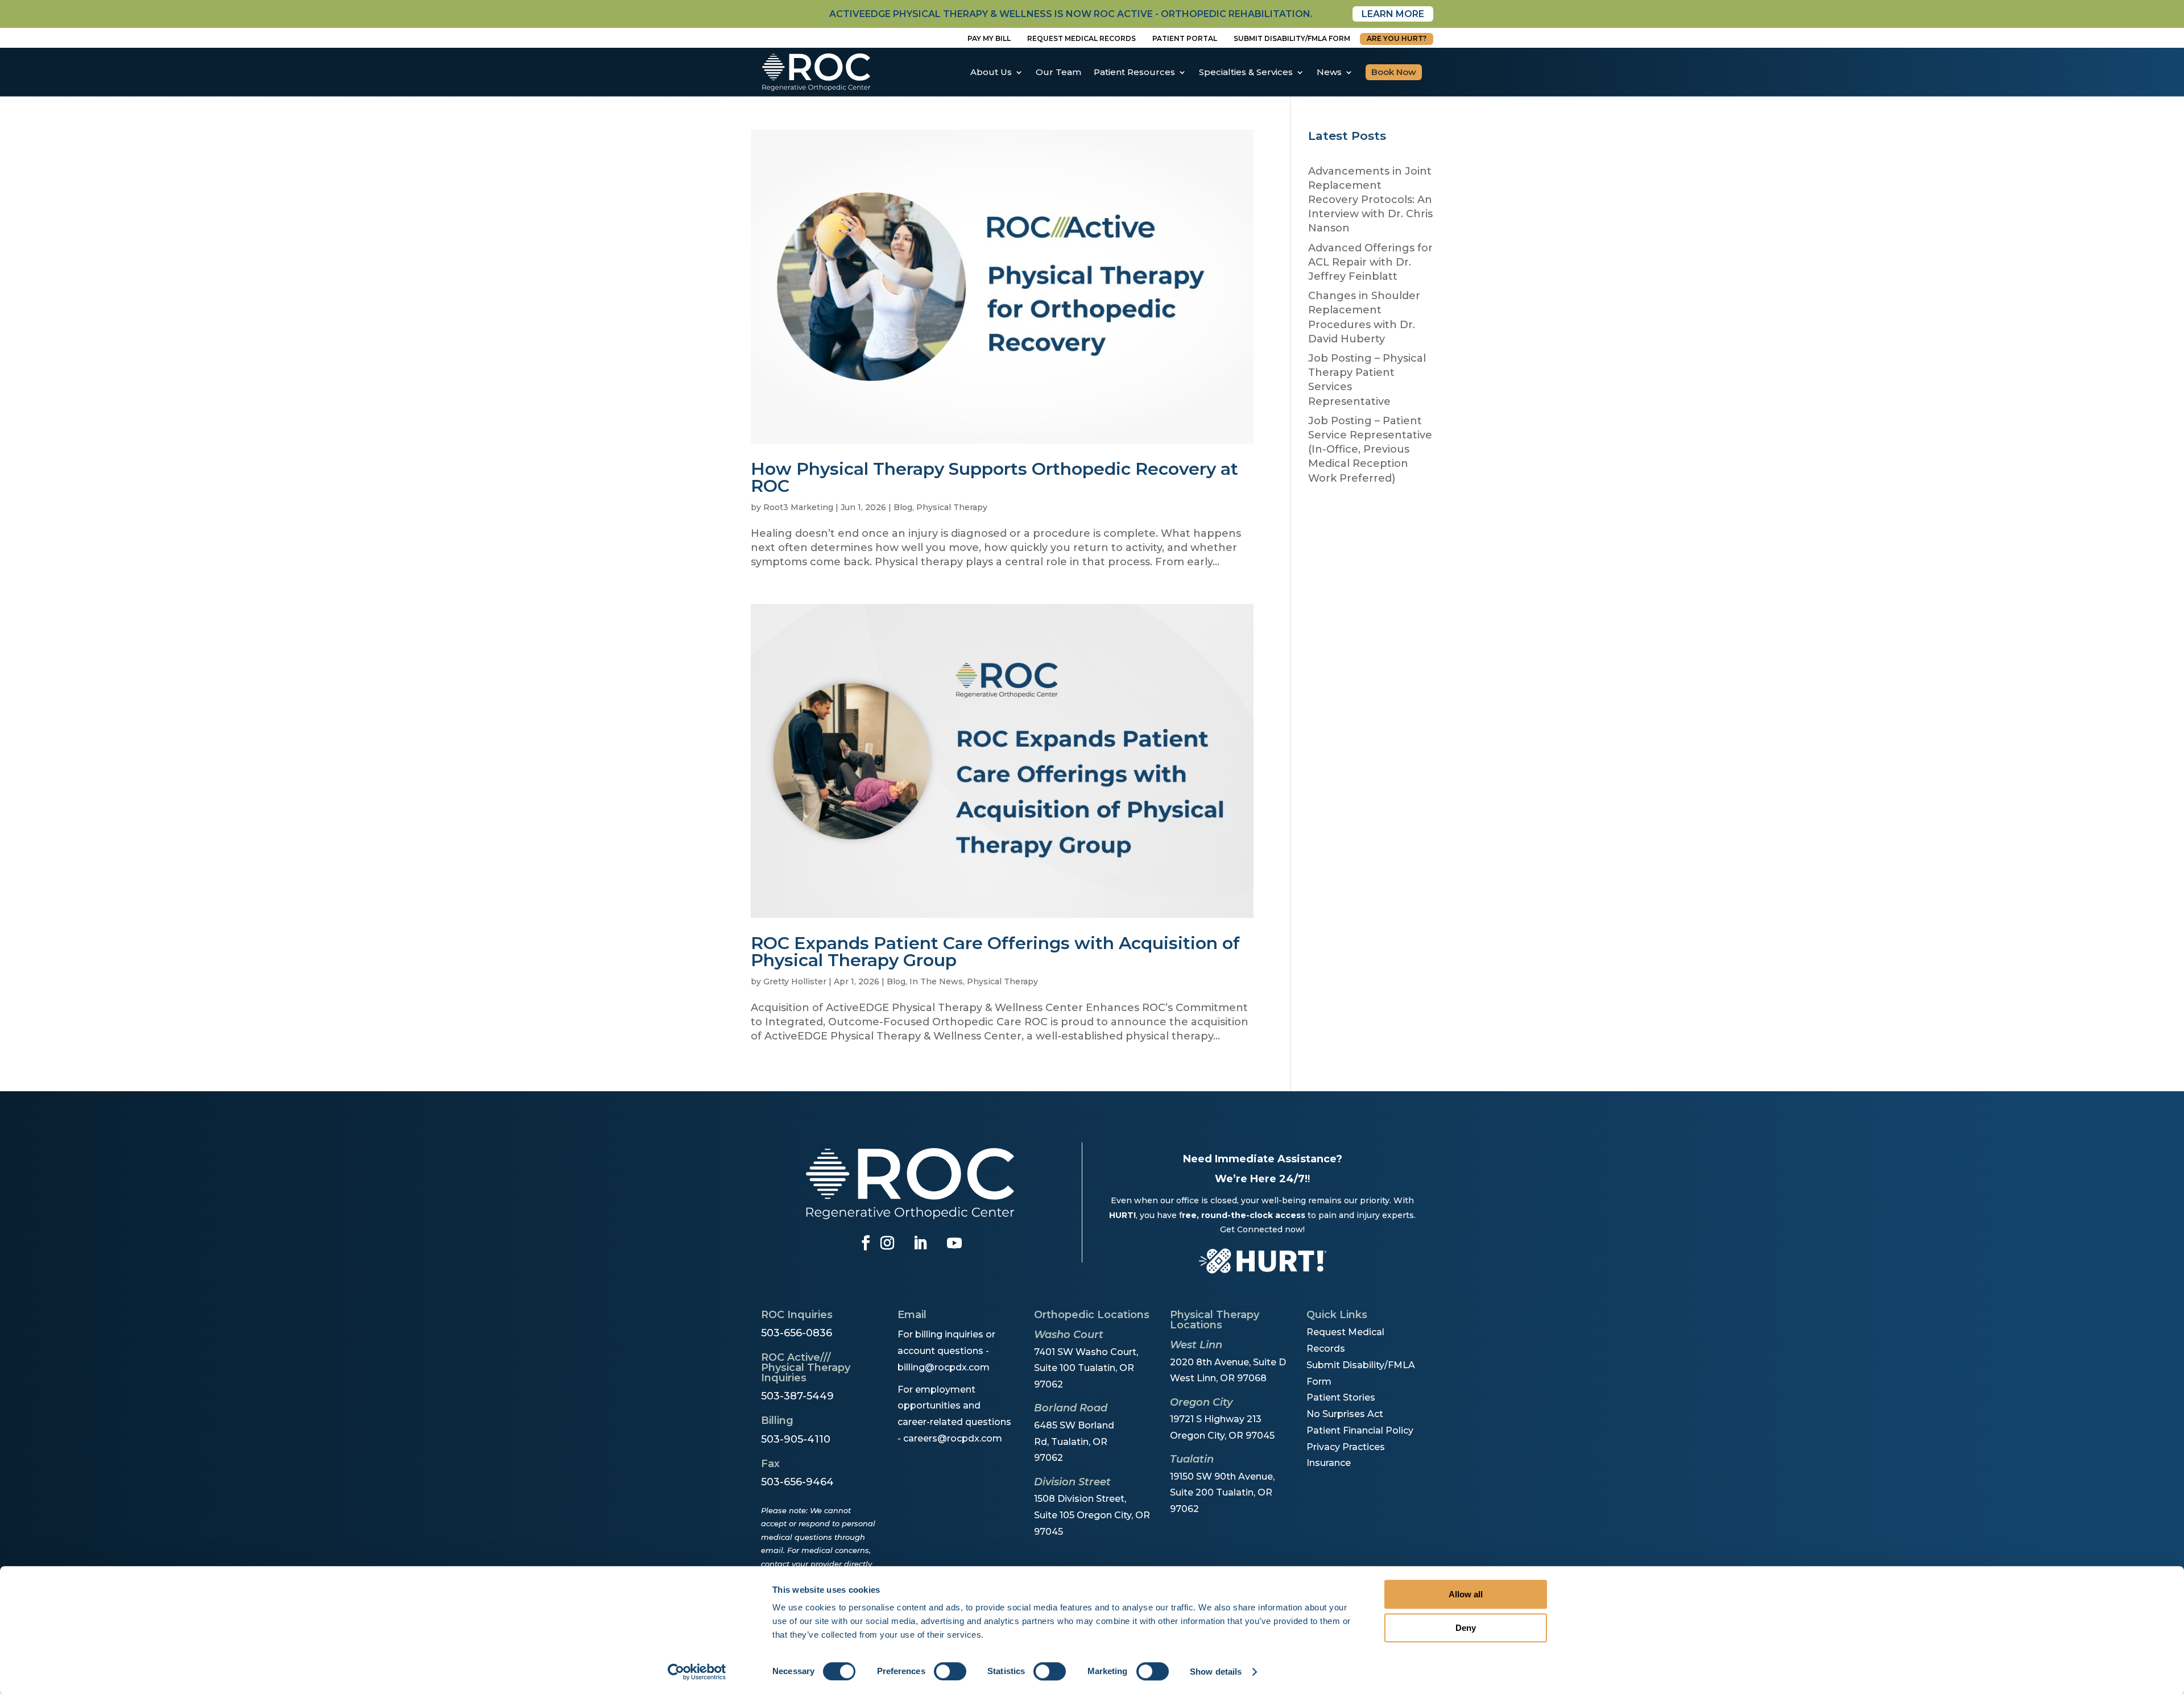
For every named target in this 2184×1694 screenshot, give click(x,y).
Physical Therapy (952, 507)
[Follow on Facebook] (866, 1243)
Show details (1216, 1672)
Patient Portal (1185, 38)
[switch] (950, 1671)
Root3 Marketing (798, 507)
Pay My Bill (989, 38)
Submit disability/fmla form (1292, 38)
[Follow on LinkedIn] (920, 1243)
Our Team (1058, 72)
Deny (1466, 1628)
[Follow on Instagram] (887, 1243)
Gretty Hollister (795, 981)
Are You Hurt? (1397, 38)
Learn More (1393, 14)
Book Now (1394, 72)
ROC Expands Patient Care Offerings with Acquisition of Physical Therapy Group (995, 952)
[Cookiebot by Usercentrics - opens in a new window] (697, 1672)
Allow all (1466, 1594)
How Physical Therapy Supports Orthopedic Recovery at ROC (994, 477)
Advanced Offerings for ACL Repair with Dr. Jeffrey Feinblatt (1370, 262)
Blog (903, 507)
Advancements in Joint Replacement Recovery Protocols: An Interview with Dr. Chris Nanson (1370, 200)
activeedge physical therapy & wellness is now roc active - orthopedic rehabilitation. (1071, 14)
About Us (991, 72)
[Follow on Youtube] (954, 1243)
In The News (936, 981)
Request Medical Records (1081, 38)
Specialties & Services (1246, 72)
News (1329, 72)
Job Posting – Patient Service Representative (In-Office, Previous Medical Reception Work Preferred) (1370, 450)
